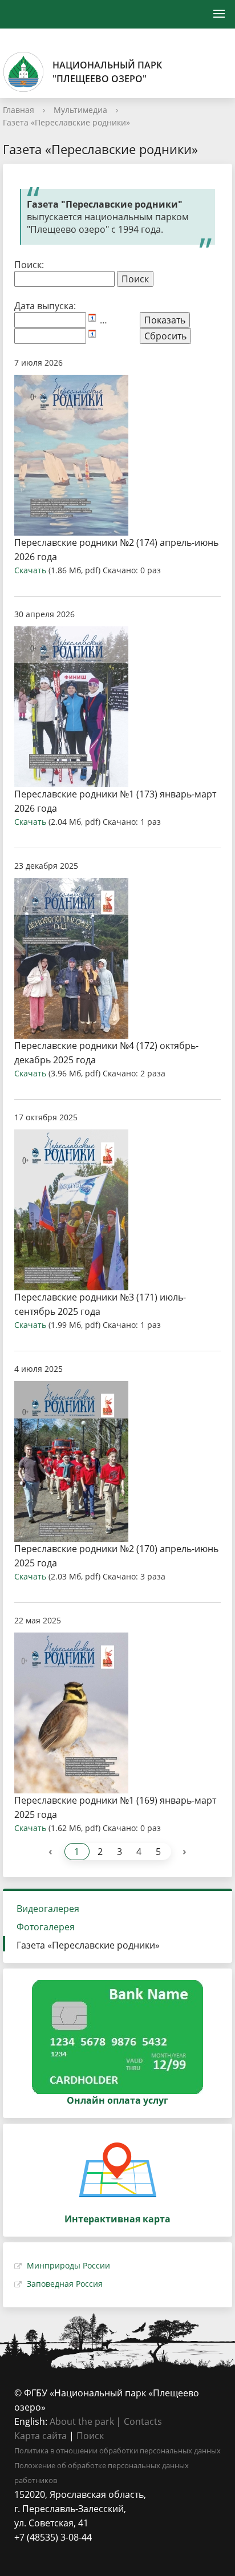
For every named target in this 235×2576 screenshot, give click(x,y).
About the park (82, 2421)
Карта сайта (40, 2436)
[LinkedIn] (45, 2552)
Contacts (143, 2421)
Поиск (90, 2436)
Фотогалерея (46, 1927)
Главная (19, 110)
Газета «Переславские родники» (66, 122)
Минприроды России (68, 2265)
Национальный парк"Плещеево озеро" (107, 72)
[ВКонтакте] (23, 2552)
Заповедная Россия (65, 2284)
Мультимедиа (80, 110)
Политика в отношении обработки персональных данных (117, 2451)
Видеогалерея (48, 1909)
